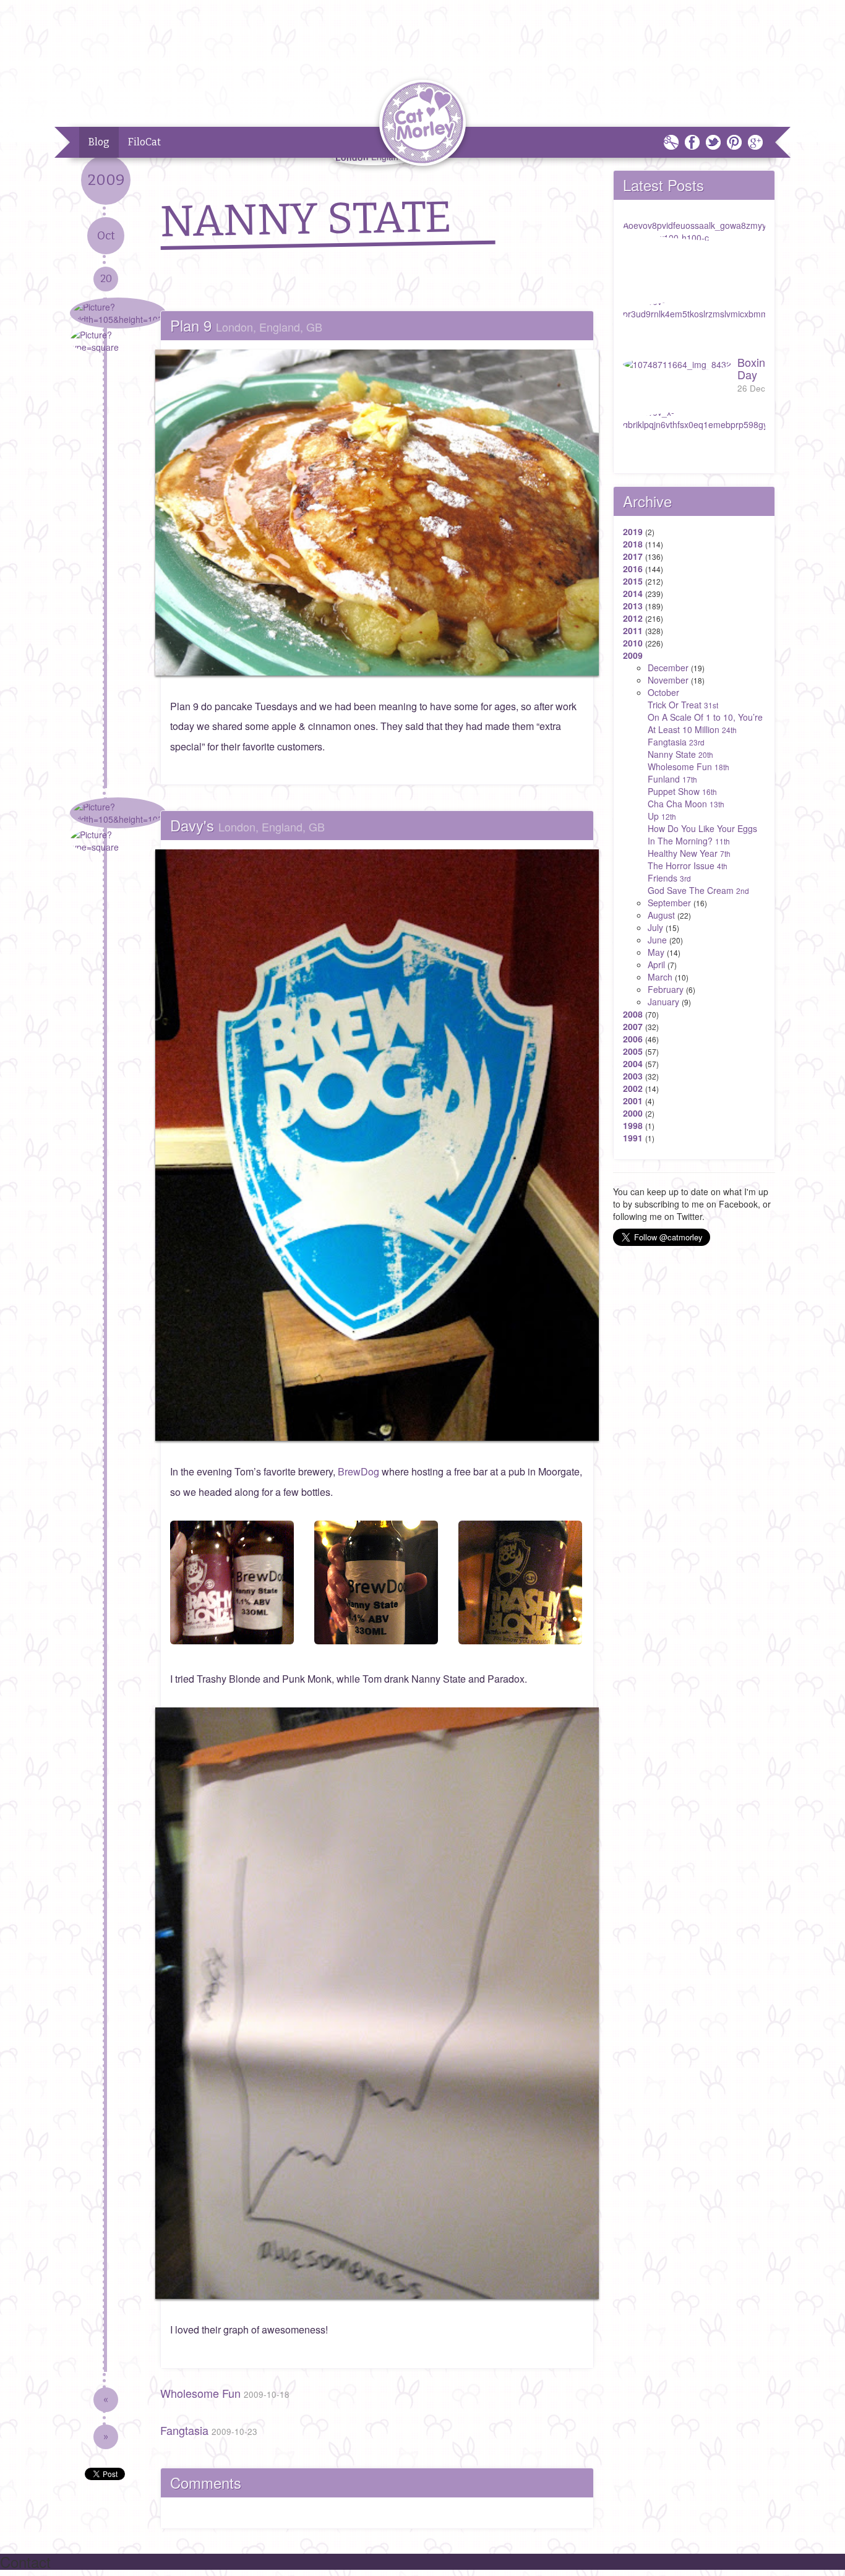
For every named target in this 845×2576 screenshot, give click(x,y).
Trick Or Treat (683, 705)
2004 (633, 1063)
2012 (633, 618)
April (656, 964)
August (661, 915)
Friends (669, 878)
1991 (633, 1138)
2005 (633, 1051)
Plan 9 (246, 325)
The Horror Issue (688, 865)
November (668, 680)
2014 (633, 593)
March (660, 977)
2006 (633, 1039)
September (669, 903)
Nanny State (680, 754)
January (663, 1002)
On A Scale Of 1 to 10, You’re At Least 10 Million (705, 723)
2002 (633, 1088)
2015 (633, 581)
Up (662, 816)
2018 (633, 544)
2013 (633, 606)
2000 (633, 1113)
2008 (633, 1014)
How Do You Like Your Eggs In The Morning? (702, 835)
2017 (633, 556)
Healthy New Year (689, 853)
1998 (633, 1125)
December (668, 668)
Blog (99, 142)
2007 (633, 1026)
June (657, 940)
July (655, 927)
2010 (633, 643)
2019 (633, 531)
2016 (633, 569)
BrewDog (358, 1471)
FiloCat (144, 142)
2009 (633, 655)
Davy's (247, 825)
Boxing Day (754, 374)
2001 (633, 1101)
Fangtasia (209, 2430)
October (663, 692)
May (656, 952)
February (666, 989)
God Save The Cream (698, 890)
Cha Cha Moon (686, 804)
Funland (672, 779)
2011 (633, 630)
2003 (633, 1076)
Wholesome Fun (225, 2393)
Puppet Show (682, 791)
